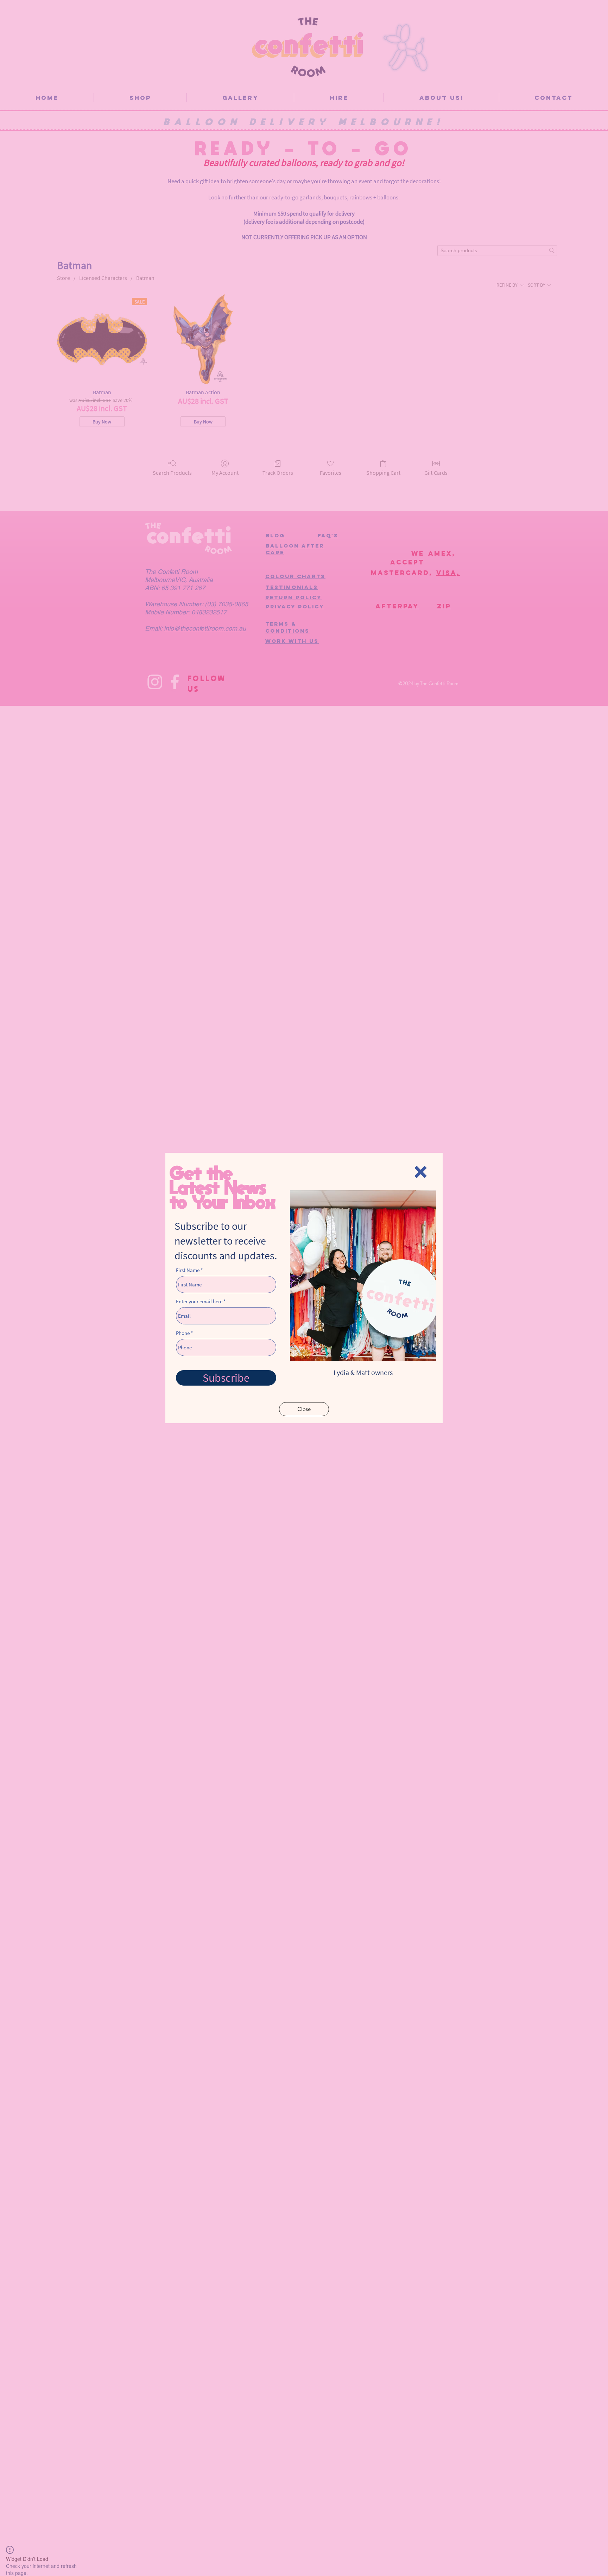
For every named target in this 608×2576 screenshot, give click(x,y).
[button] (421, 1172)
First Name (188, 1270)
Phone (183, 1333)
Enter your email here (199, 1301)
